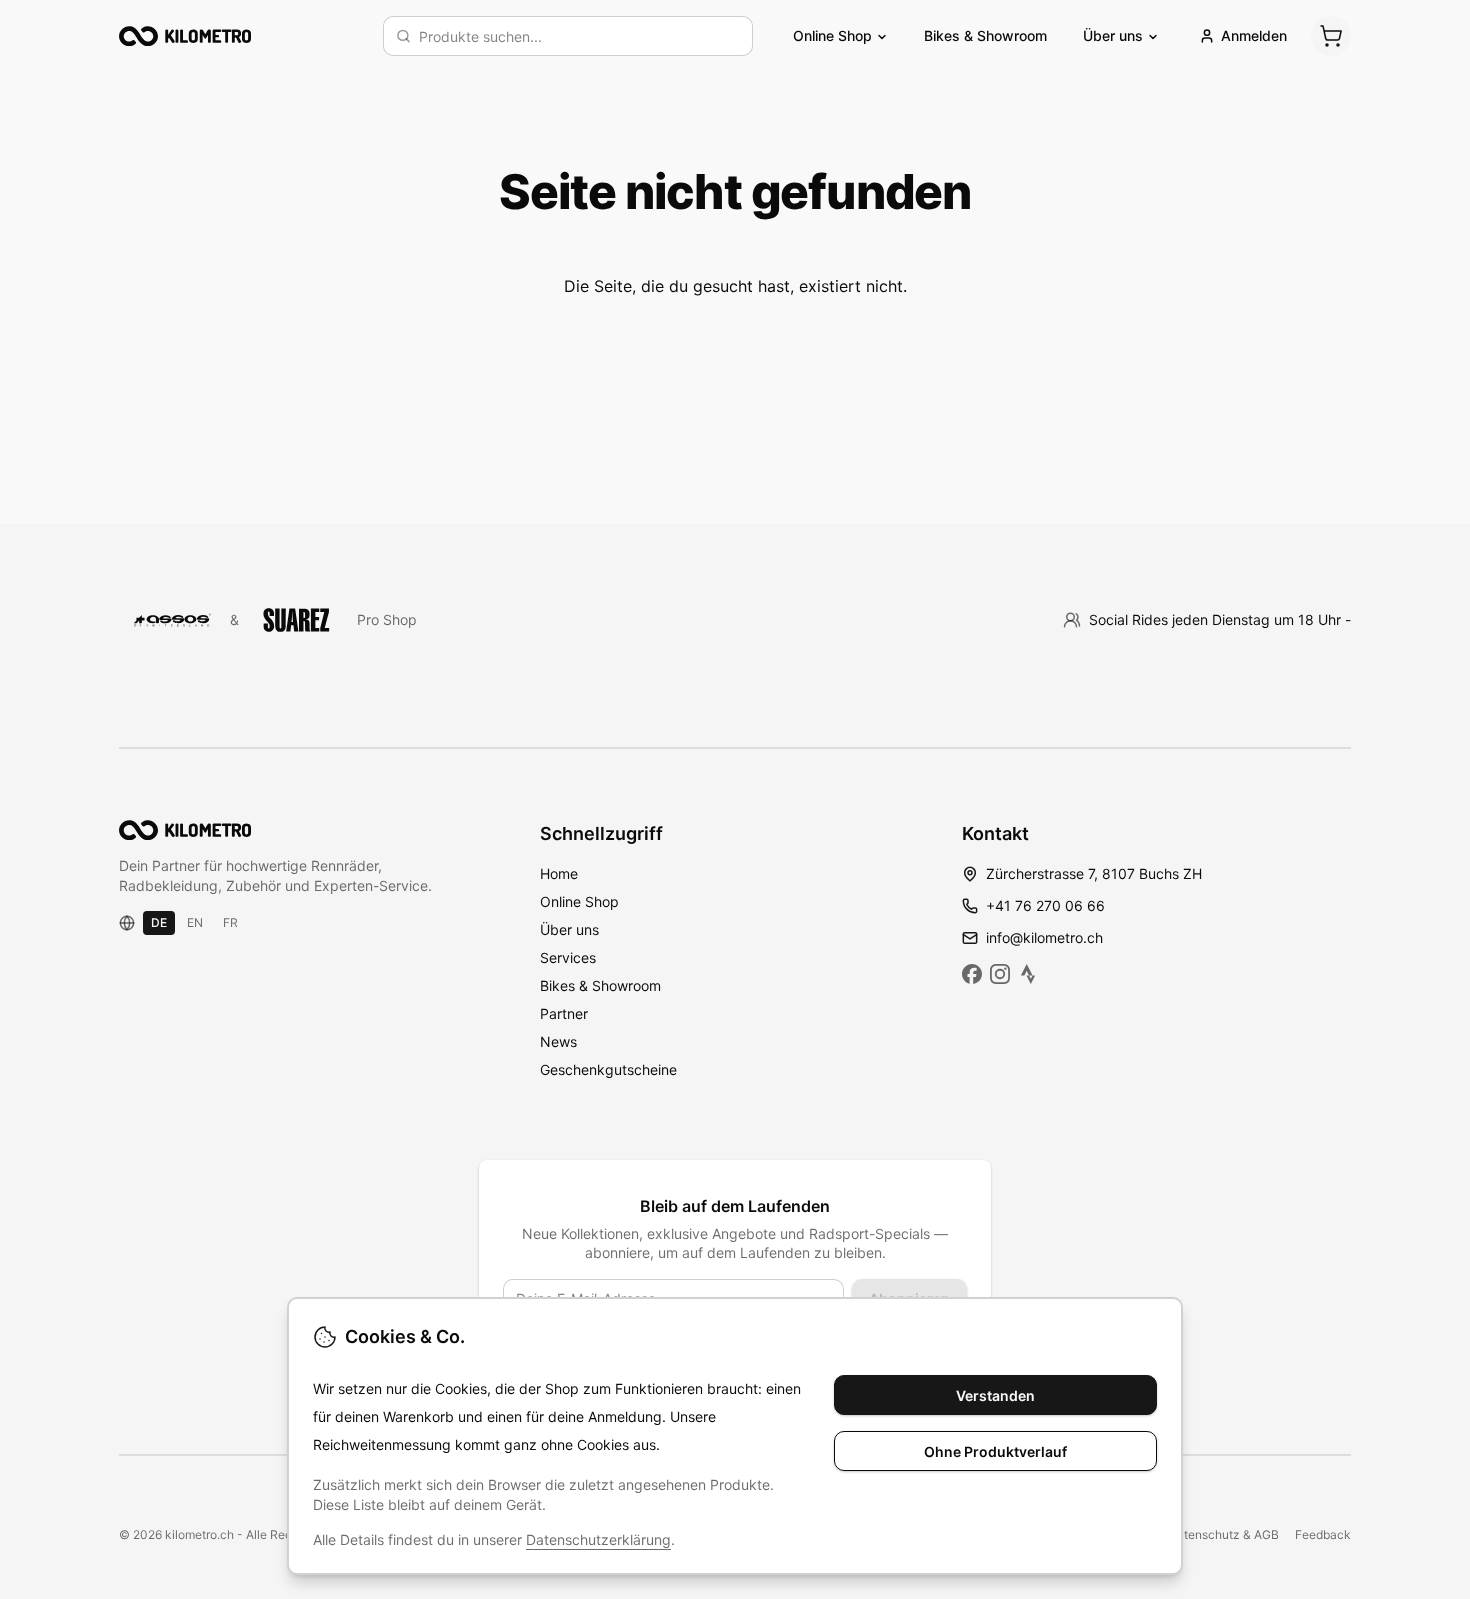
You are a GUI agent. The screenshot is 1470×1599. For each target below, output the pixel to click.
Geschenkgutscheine (608, 1069)
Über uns (569, 929)
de (159, 922)
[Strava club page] (1028, 974)
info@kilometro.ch (1044, 937)
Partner (564, 1013)
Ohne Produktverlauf (995, 1451)
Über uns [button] (1113, 35)
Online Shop (579, 901)
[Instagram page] (1000, 974)
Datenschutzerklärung (598, 1539)
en (195, 922)
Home (559, 873)
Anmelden (1254, 35)
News (558, 1041)
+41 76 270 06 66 (1045, 905)
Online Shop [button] (832, 35)
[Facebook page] (972, 974)
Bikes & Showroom (985, 35)
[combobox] (579, 36)
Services (568, 957)
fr (230, 922)
